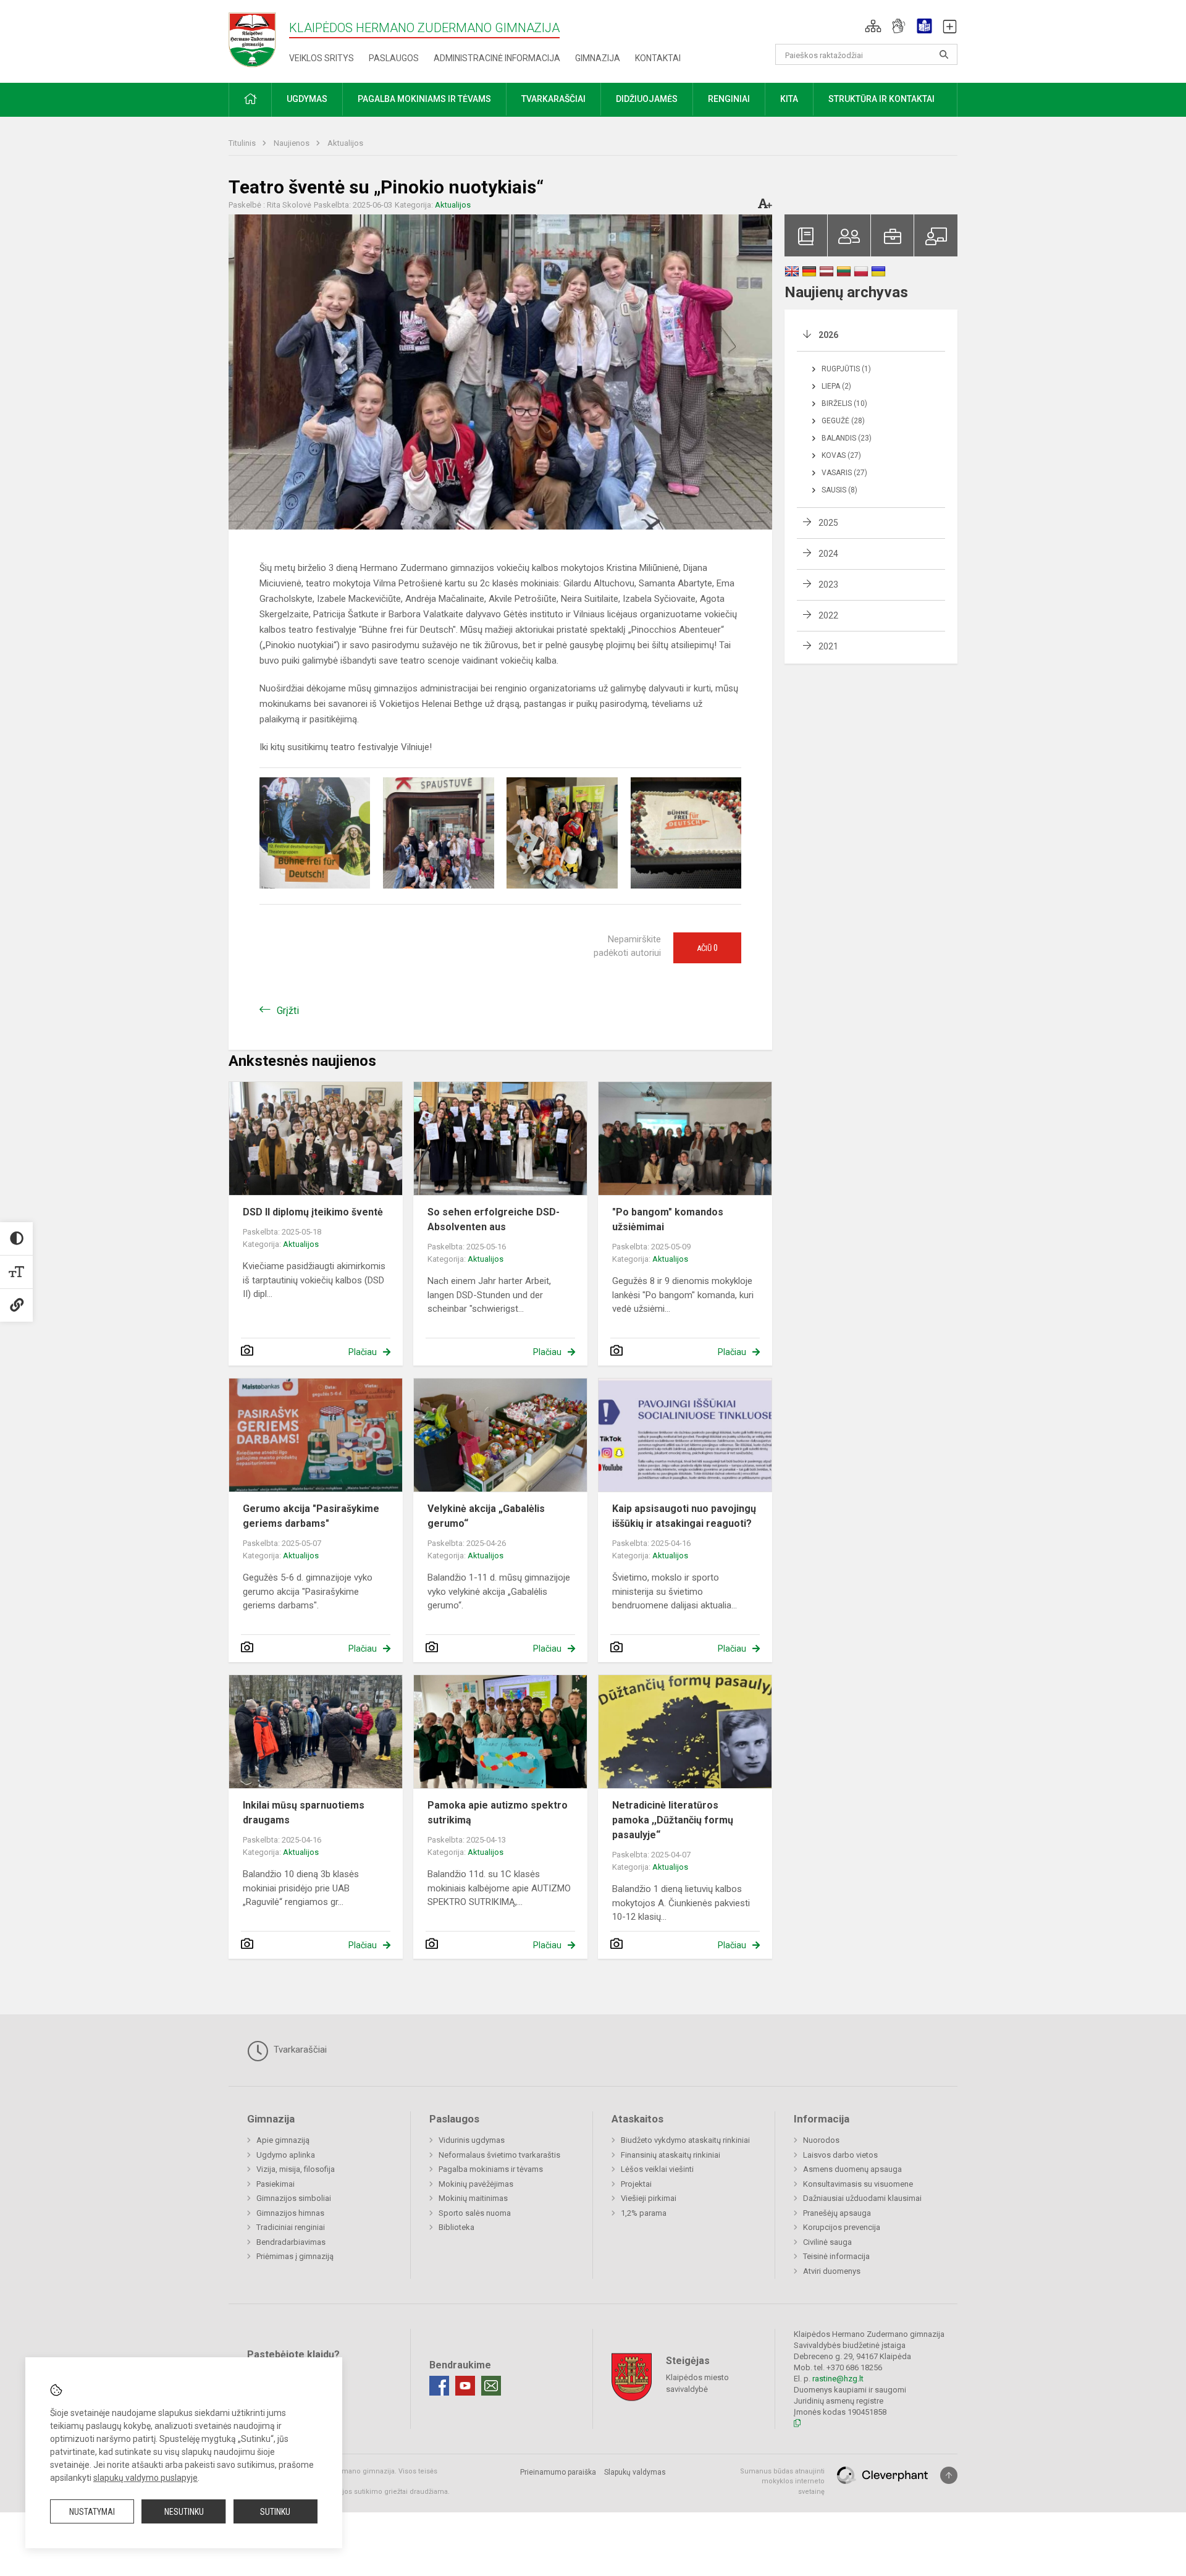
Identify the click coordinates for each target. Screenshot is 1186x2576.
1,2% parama (644, 2213)
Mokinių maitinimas (473, 2198)
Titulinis (243, 143)
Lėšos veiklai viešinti (657, 2169)
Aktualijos (345, 143)
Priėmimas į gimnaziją (295, 2256)
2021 (828, 646)
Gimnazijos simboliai (294, 2198)
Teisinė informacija (836, 2256)
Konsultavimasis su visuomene (858, 2184)
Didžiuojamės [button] (647, 99)
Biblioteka (456, 2227)
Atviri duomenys (832, 2271)
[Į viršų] (949, 2475)
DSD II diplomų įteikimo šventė (313, 1212)
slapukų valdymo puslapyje (145, 2478)
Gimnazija (598, 58)
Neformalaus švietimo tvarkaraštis (499, 2155)
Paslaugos (394, 58)
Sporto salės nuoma (475, 2213)
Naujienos (292, 143)
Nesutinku (184, 2512)
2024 (828, 554)
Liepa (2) (836, 386)
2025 (828, 523)
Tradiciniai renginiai (291, 2227)
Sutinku (275, 2512)
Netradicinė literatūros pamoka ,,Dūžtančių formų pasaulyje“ (673, 1820)
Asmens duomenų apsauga (852, 2169)
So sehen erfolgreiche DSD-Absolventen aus (494, 1219)
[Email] (491, 2386)
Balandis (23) (847, 438)
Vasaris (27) (844, 473)
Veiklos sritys (322, 58)
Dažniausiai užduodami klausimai (862, 2198)
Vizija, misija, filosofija (296, 2169)
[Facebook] (439, 2386)
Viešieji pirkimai (649, 2198)
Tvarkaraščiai (299, 2050)
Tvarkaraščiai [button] (553, 99)
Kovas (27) (841, 455)
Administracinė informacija (497, 58)
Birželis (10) (844, 403)
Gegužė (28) (843, 421)
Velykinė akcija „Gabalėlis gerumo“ (486, 1516)
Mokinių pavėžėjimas (476, 2184)
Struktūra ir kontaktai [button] (881, 99)
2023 (828, 585)
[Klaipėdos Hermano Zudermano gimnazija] (259, 39)
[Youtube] (465, 2386)
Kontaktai (658, 58)
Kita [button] (789, 99)
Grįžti (288, 1011)
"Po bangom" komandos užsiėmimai (668, 1219)
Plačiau (363, 1352)
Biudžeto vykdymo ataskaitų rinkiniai (685, 2140)
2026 (828, 335)
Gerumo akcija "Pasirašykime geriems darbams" (311, 1516)
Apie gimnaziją (283, 2140)
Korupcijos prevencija (842, 2227)
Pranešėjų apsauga (837, 2213)
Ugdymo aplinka (286, 2155)
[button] (873, 26)
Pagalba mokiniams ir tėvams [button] (424, 99)
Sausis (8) (839, 490)
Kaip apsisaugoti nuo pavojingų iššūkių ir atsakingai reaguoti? (684, 1516)
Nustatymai (92, 2512)
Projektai (636, 2184)
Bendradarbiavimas (291, 2242)
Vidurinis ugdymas (472, 2140)
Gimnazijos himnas (290, 2213)
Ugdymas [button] (307, 99)
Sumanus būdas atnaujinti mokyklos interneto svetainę (782, 2481)
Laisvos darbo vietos (840, 2155)
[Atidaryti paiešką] (944, 54)
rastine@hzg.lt (838, 2379)
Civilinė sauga (827, 2242)
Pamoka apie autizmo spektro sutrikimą (498, 1813)
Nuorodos (821, 2140)
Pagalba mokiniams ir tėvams (491, 2169)
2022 (828, 615)
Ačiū (707, 948)
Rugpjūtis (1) (846, 369)
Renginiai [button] (729, 99)
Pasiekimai (275, 2184)
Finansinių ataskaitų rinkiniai (671, 2155)
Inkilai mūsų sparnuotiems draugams (304, 1813)
